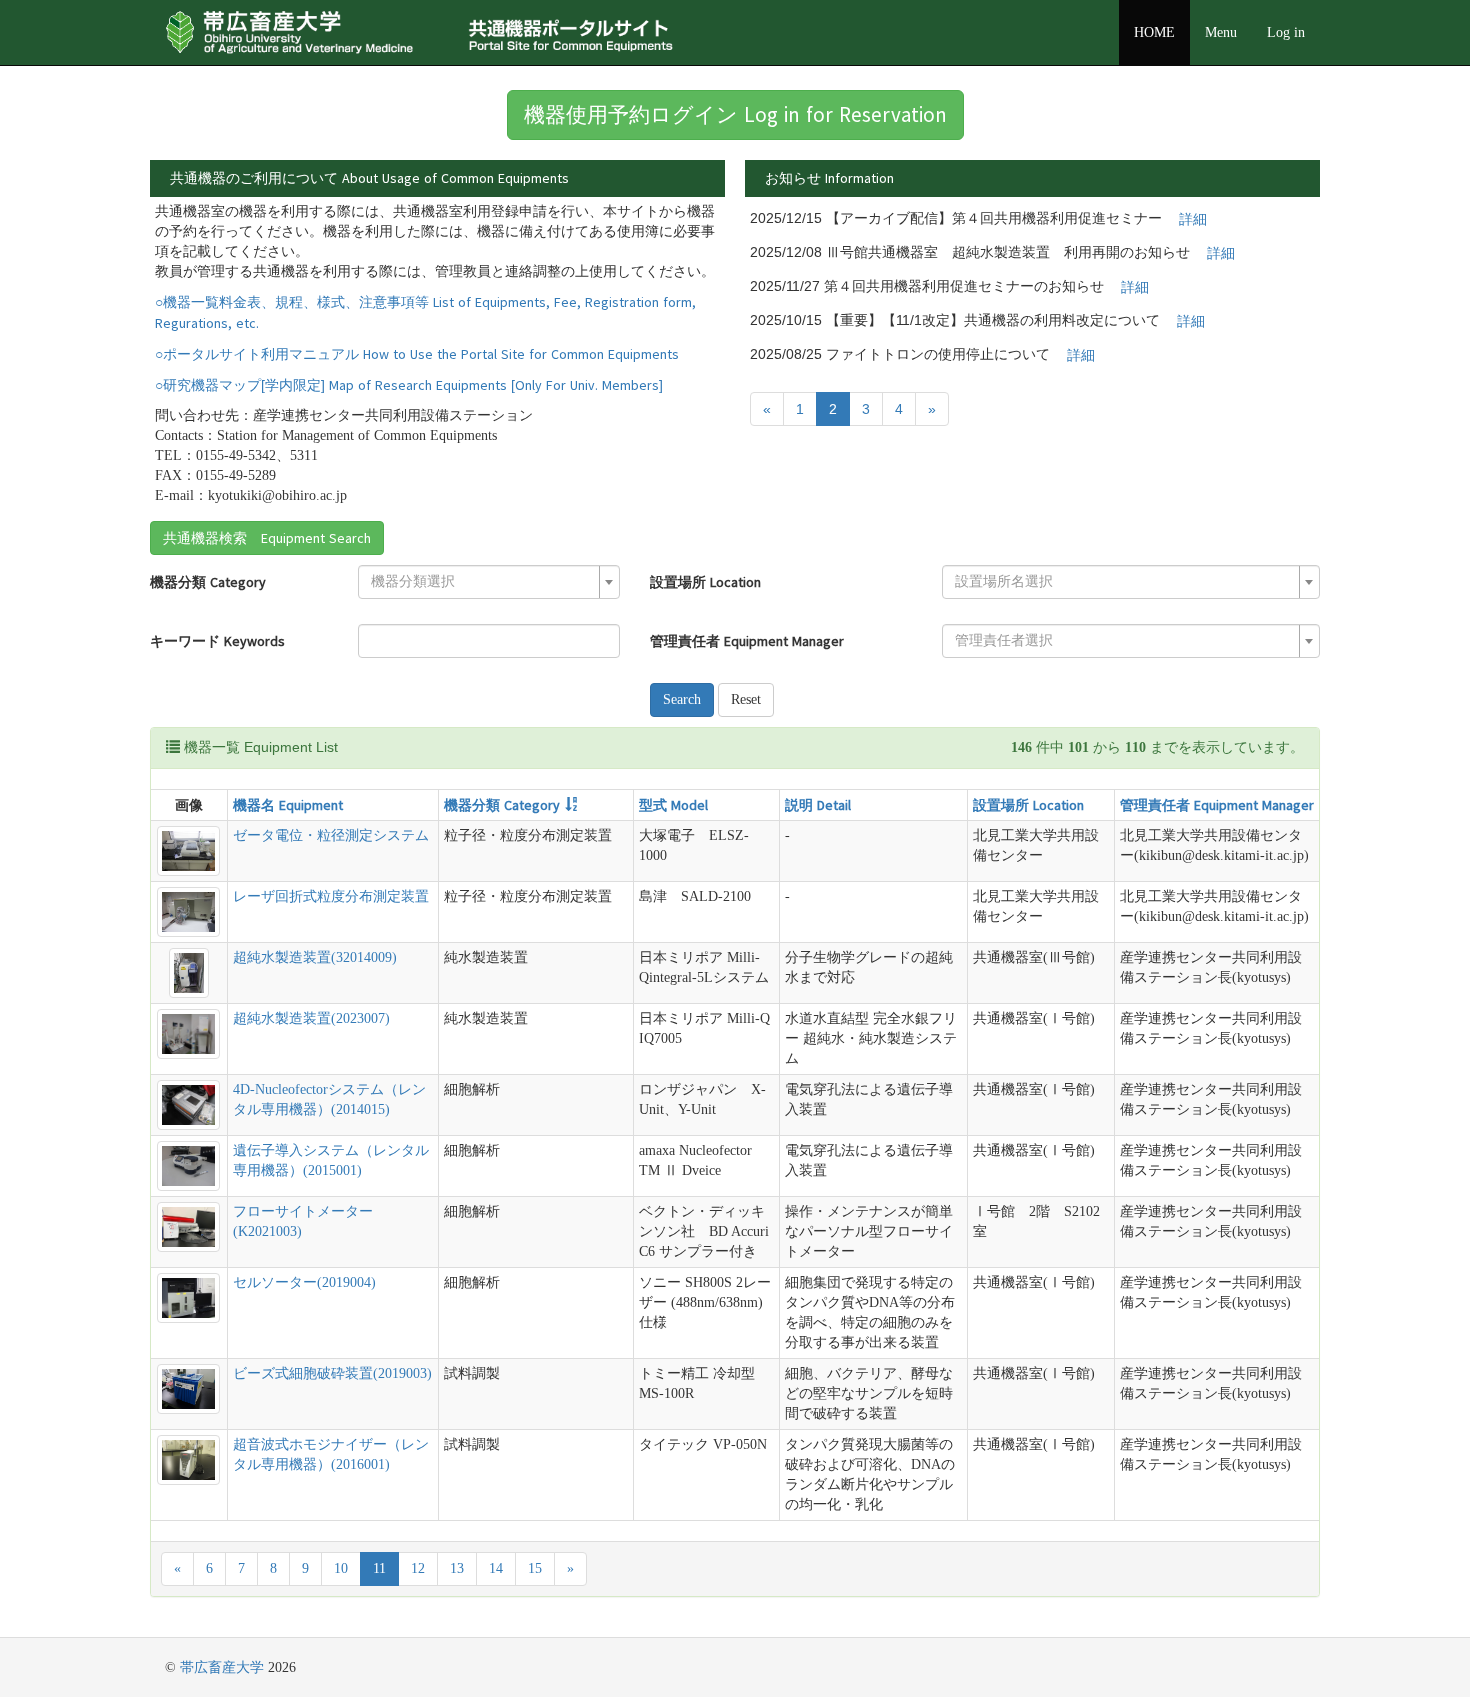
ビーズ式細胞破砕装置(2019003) (332, 1373)
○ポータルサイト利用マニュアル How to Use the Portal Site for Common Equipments (417, 354)
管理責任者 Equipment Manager (747, 641)
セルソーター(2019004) (304, 1282)
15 (535, 1568)
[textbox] (483, 582)
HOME (1154, 32)
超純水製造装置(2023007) (311, 1018)
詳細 (1193, 219)
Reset (746, 699)
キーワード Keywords (217, 641)
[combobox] (489, 582)
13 (457, 1568)
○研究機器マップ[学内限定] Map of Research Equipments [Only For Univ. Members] (409, 385)
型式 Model (673, 805)
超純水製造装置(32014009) (315, 957)
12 (418, 1568)
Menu (1221, 32)
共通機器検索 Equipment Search (267, 538)
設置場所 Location (705, 582)
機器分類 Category (208, 582)
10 (341, 1568)
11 (379, 1568)
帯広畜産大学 (222, 1667)
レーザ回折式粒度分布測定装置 (331, 896)
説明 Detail (818, 805)
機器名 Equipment (288, 805)
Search (682, 699)
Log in (1286, 32)
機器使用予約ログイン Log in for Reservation (735, 114)
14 (496, 1568)
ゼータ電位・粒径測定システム (331, 835)
